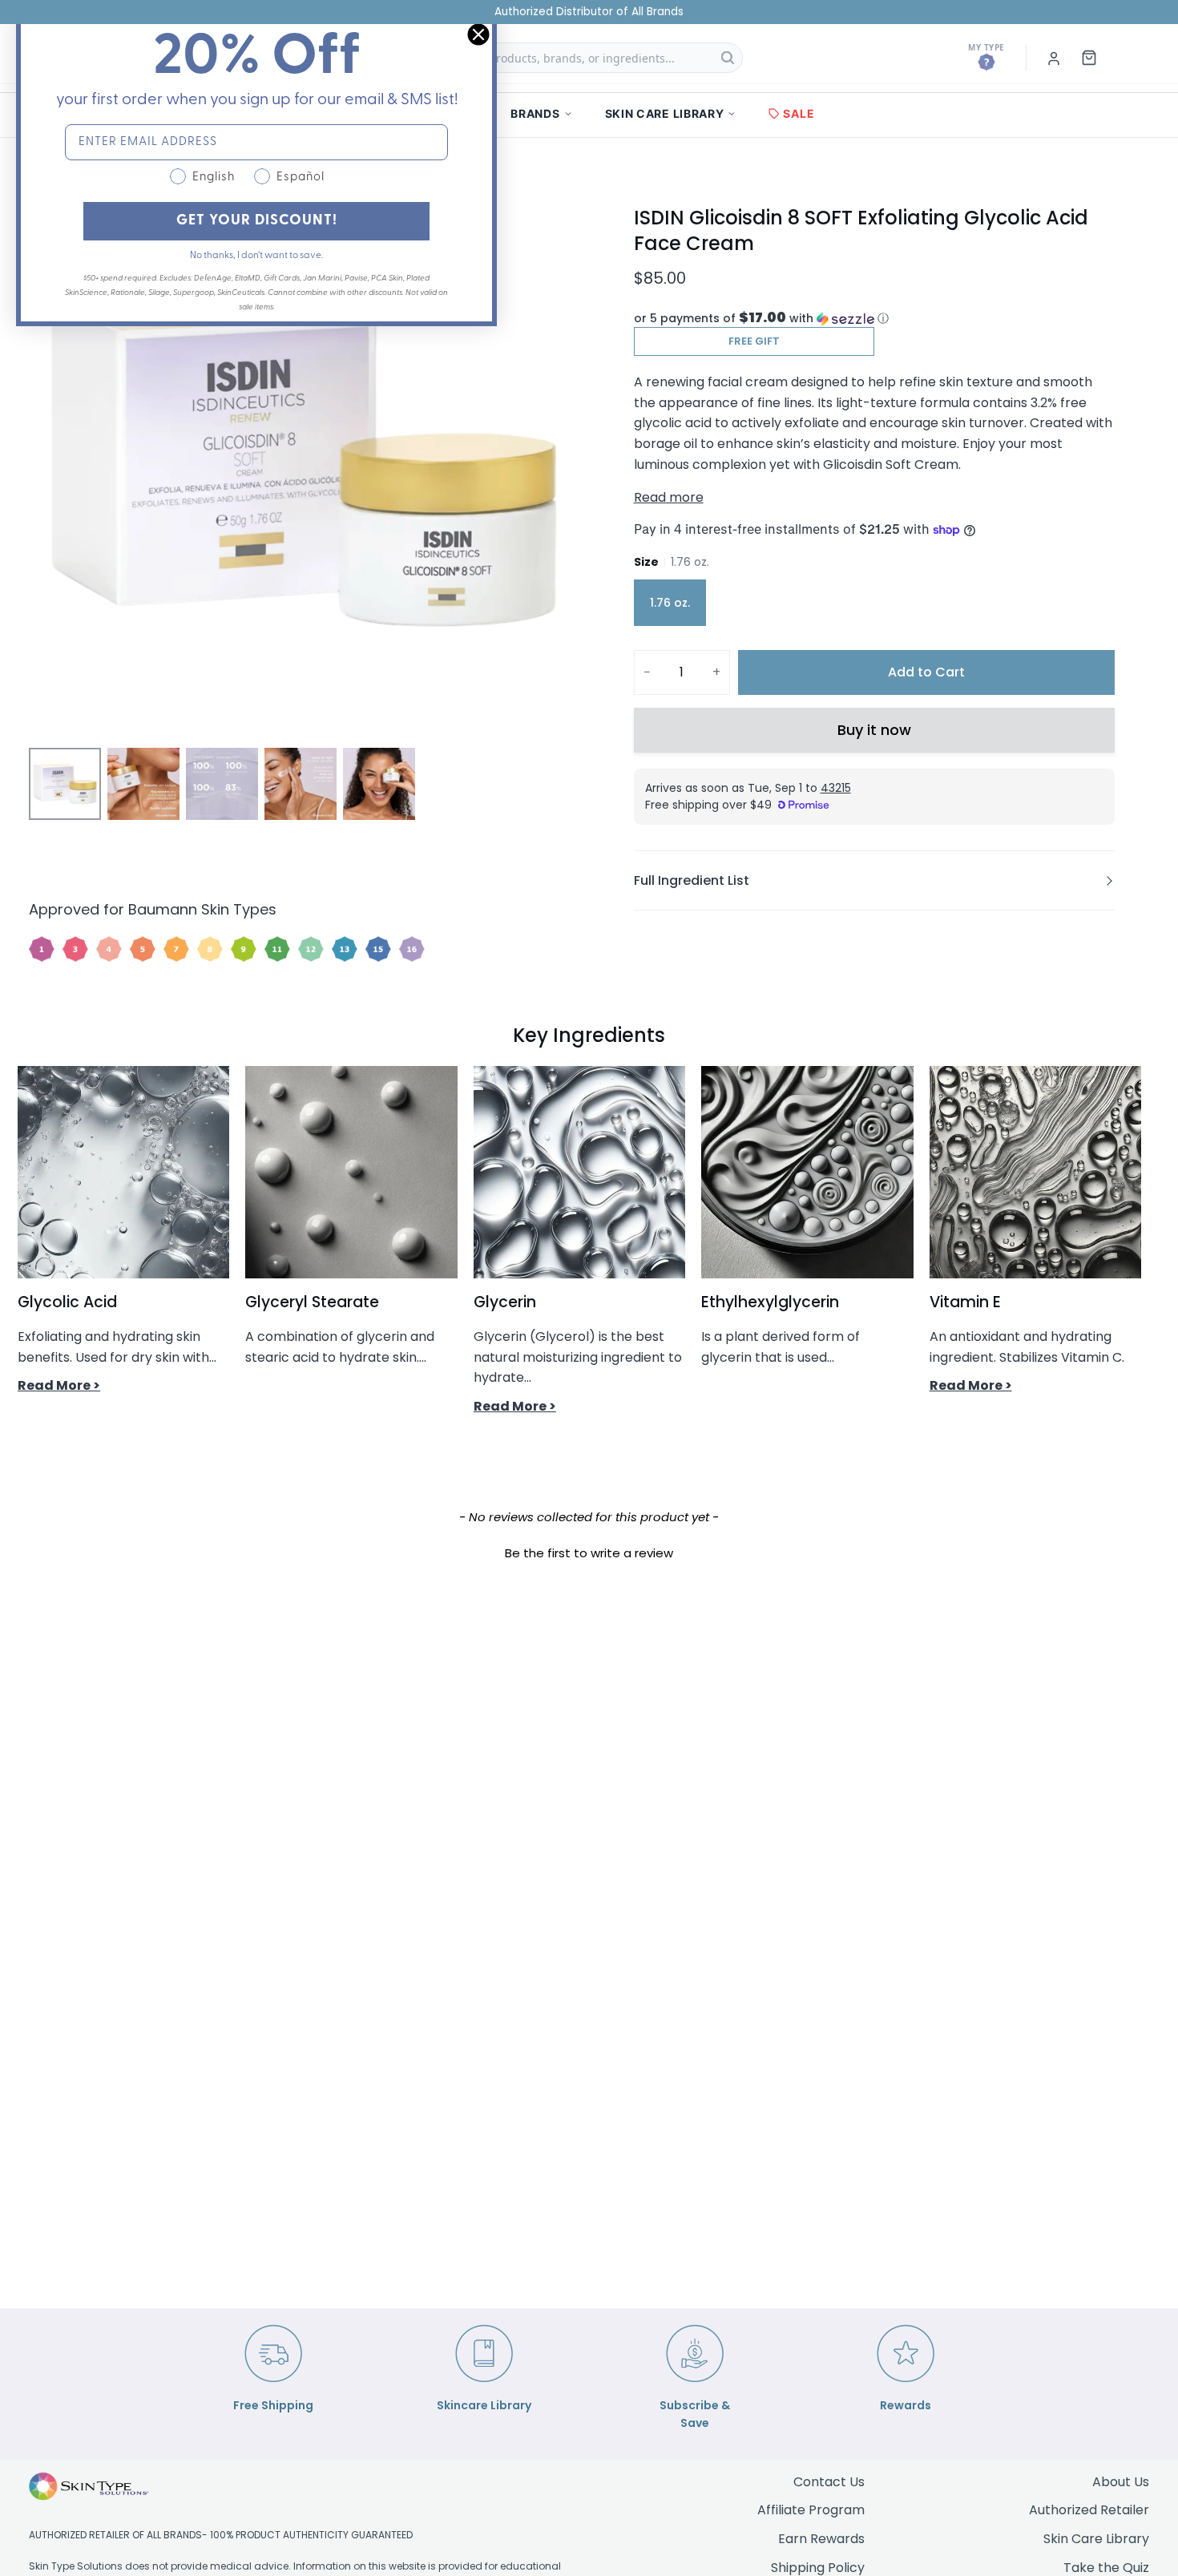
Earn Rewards (821, 2539)
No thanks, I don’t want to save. (256, 256)
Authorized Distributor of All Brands (589, 12)
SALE (799, 113)
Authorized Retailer (1089, 2510)
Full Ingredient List (692, 880)
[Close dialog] (478, 34)
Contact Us (829, 2482)
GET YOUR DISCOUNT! (257, 221)
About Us (1121, 2482)
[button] (874, 319)
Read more (669, 497)
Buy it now (874, 730)
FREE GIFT (754, 341)
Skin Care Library (1096, 2539)
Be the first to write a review (589, 1553)
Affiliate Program (811, 2510)
